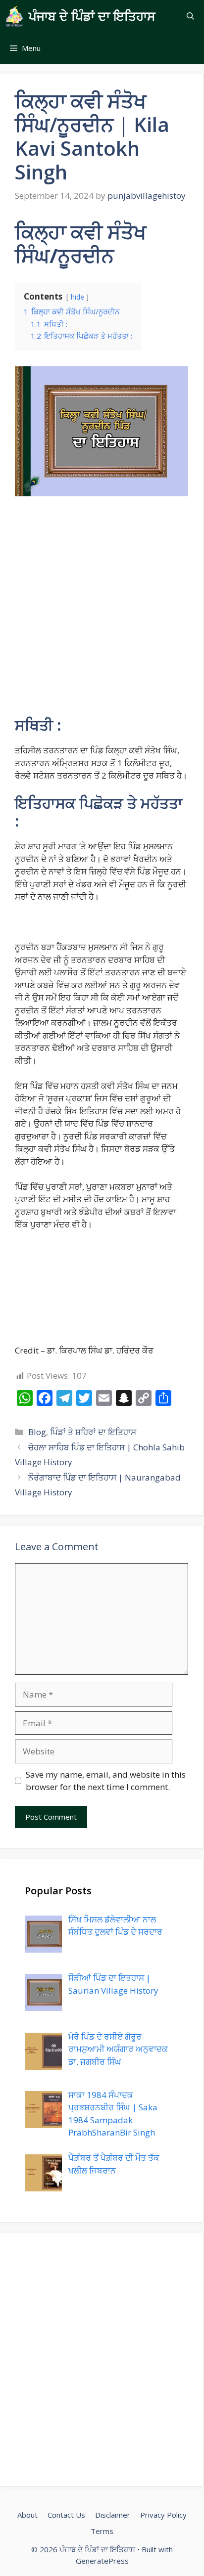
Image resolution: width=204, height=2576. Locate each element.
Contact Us (66, 2515)
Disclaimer (113, 2515)
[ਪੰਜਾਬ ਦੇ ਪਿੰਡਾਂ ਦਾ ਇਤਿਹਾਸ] (14, 16)
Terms (102, 2531)
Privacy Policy (163, 2515)
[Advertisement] (102, 611)
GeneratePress (102, 2561)
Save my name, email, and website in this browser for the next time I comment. (106, 1781)
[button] (190, 16)
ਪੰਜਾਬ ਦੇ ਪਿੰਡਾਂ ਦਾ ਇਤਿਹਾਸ (92, 16)
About (27, 2515)
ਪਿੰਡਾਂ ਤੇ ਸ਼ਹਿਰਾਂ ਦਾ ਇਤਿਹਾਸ (93, 1432)
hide (77, 297)
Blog (37, 1432)
